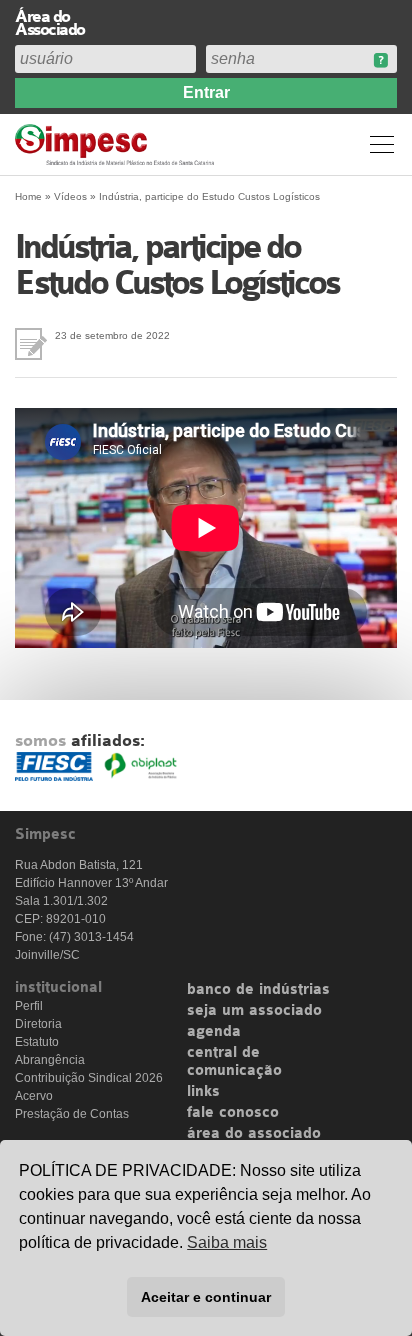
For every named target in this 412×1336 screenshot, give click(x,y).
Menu (382, 144)
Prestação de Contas (72, 1114)
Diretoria (38, 1024)
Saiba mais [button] (227, 1242)
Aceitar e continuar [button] (206, 1297)
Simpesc (117, 144)
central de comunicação (234, 1062)
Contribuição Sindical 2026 (89, 1078)
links (203, 1092)
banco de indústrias (258, 990)
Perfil (29, 1006)
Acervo (34, 1096)
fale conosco (233, 1113)
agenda (214, 1032)
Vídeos (70, 196)
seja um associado (254, 1011)
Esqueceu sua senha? (380, 60)
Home (28, 196)
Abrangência (50, 1060)
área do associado (254, 1134)
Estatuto (37, 1042)
